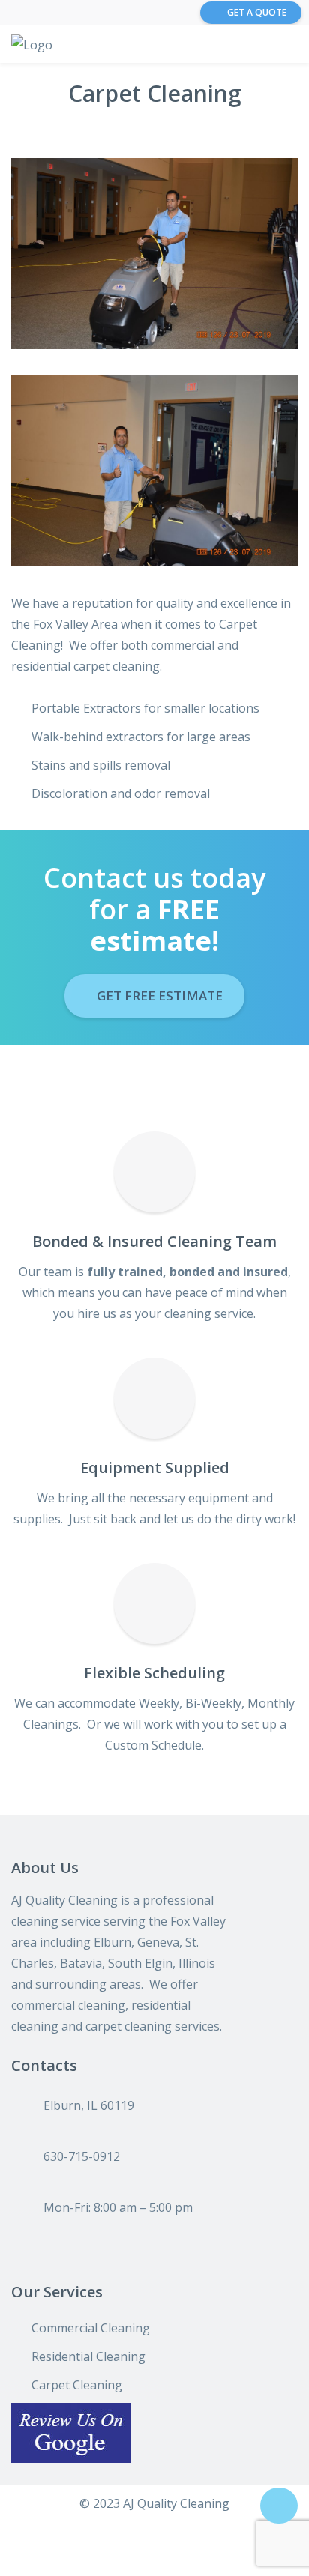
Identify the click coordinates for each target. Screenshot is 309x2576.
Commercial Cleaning (91, 2328)
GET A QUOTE (257, 12)
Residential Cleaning (88, 2356)
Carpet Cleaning (77, 2385)
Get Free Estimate (158, 995)
